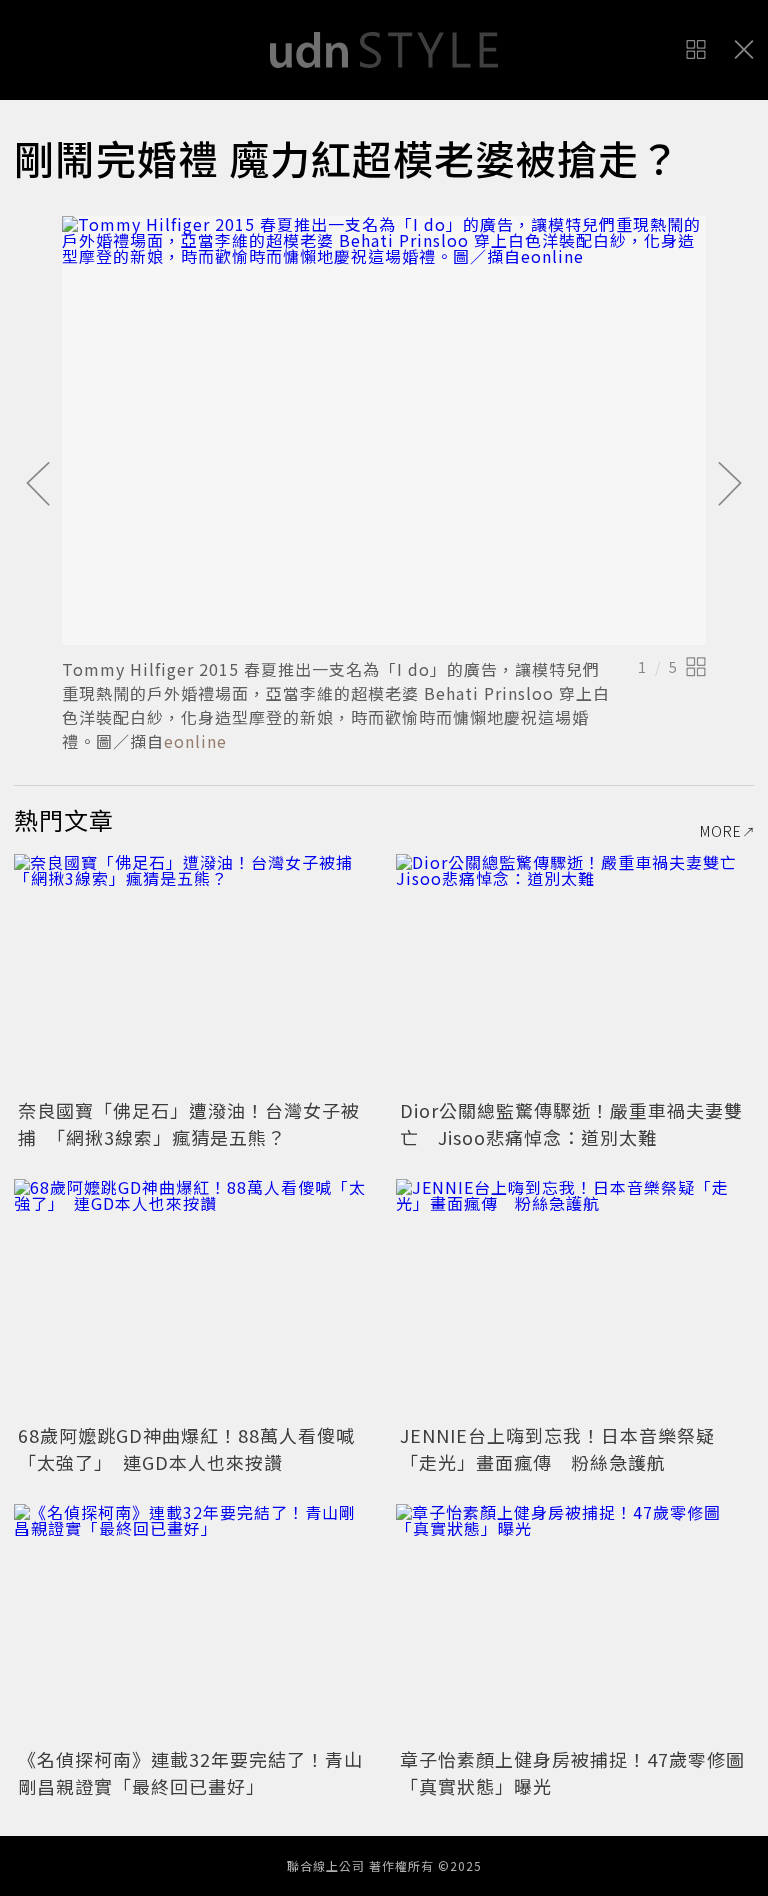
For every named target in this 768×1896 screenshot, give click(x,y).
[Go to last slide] (38, 485)
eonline (195, 741)
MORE (721, 831)
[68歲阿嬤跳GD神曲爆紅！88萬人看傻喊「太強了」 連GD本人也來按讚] (193, 1298)
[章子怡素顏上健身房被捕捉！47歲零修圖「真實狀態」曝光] (575, 1623)
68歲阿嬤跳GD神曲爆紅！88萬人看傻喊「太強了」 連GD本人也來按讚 (186, 1448)
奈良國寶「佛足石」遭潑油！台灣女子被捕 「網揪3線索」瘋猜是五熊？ (189, 1123)
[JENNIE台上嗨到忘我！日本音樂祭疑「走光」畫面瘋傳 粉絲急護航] (575, 1298)
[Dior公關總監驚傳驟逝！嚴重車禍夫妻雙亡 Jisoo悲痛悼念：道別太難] (575, 973)
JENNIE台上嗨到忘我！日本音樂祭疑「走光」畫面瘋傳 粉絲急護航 (557, 1448)
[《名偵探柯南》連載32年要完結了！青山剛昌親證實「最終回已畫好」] (193, 1623)
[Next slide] (730, 485)
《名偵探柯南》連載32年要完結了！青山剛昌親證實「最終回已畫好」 (190, 1772)
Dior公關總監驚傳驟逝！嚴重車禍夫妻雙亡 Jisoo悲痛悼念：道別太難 (571, 1123)
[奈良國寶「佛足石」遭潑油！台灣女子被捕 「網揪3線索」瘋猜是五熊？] (193, 973)
